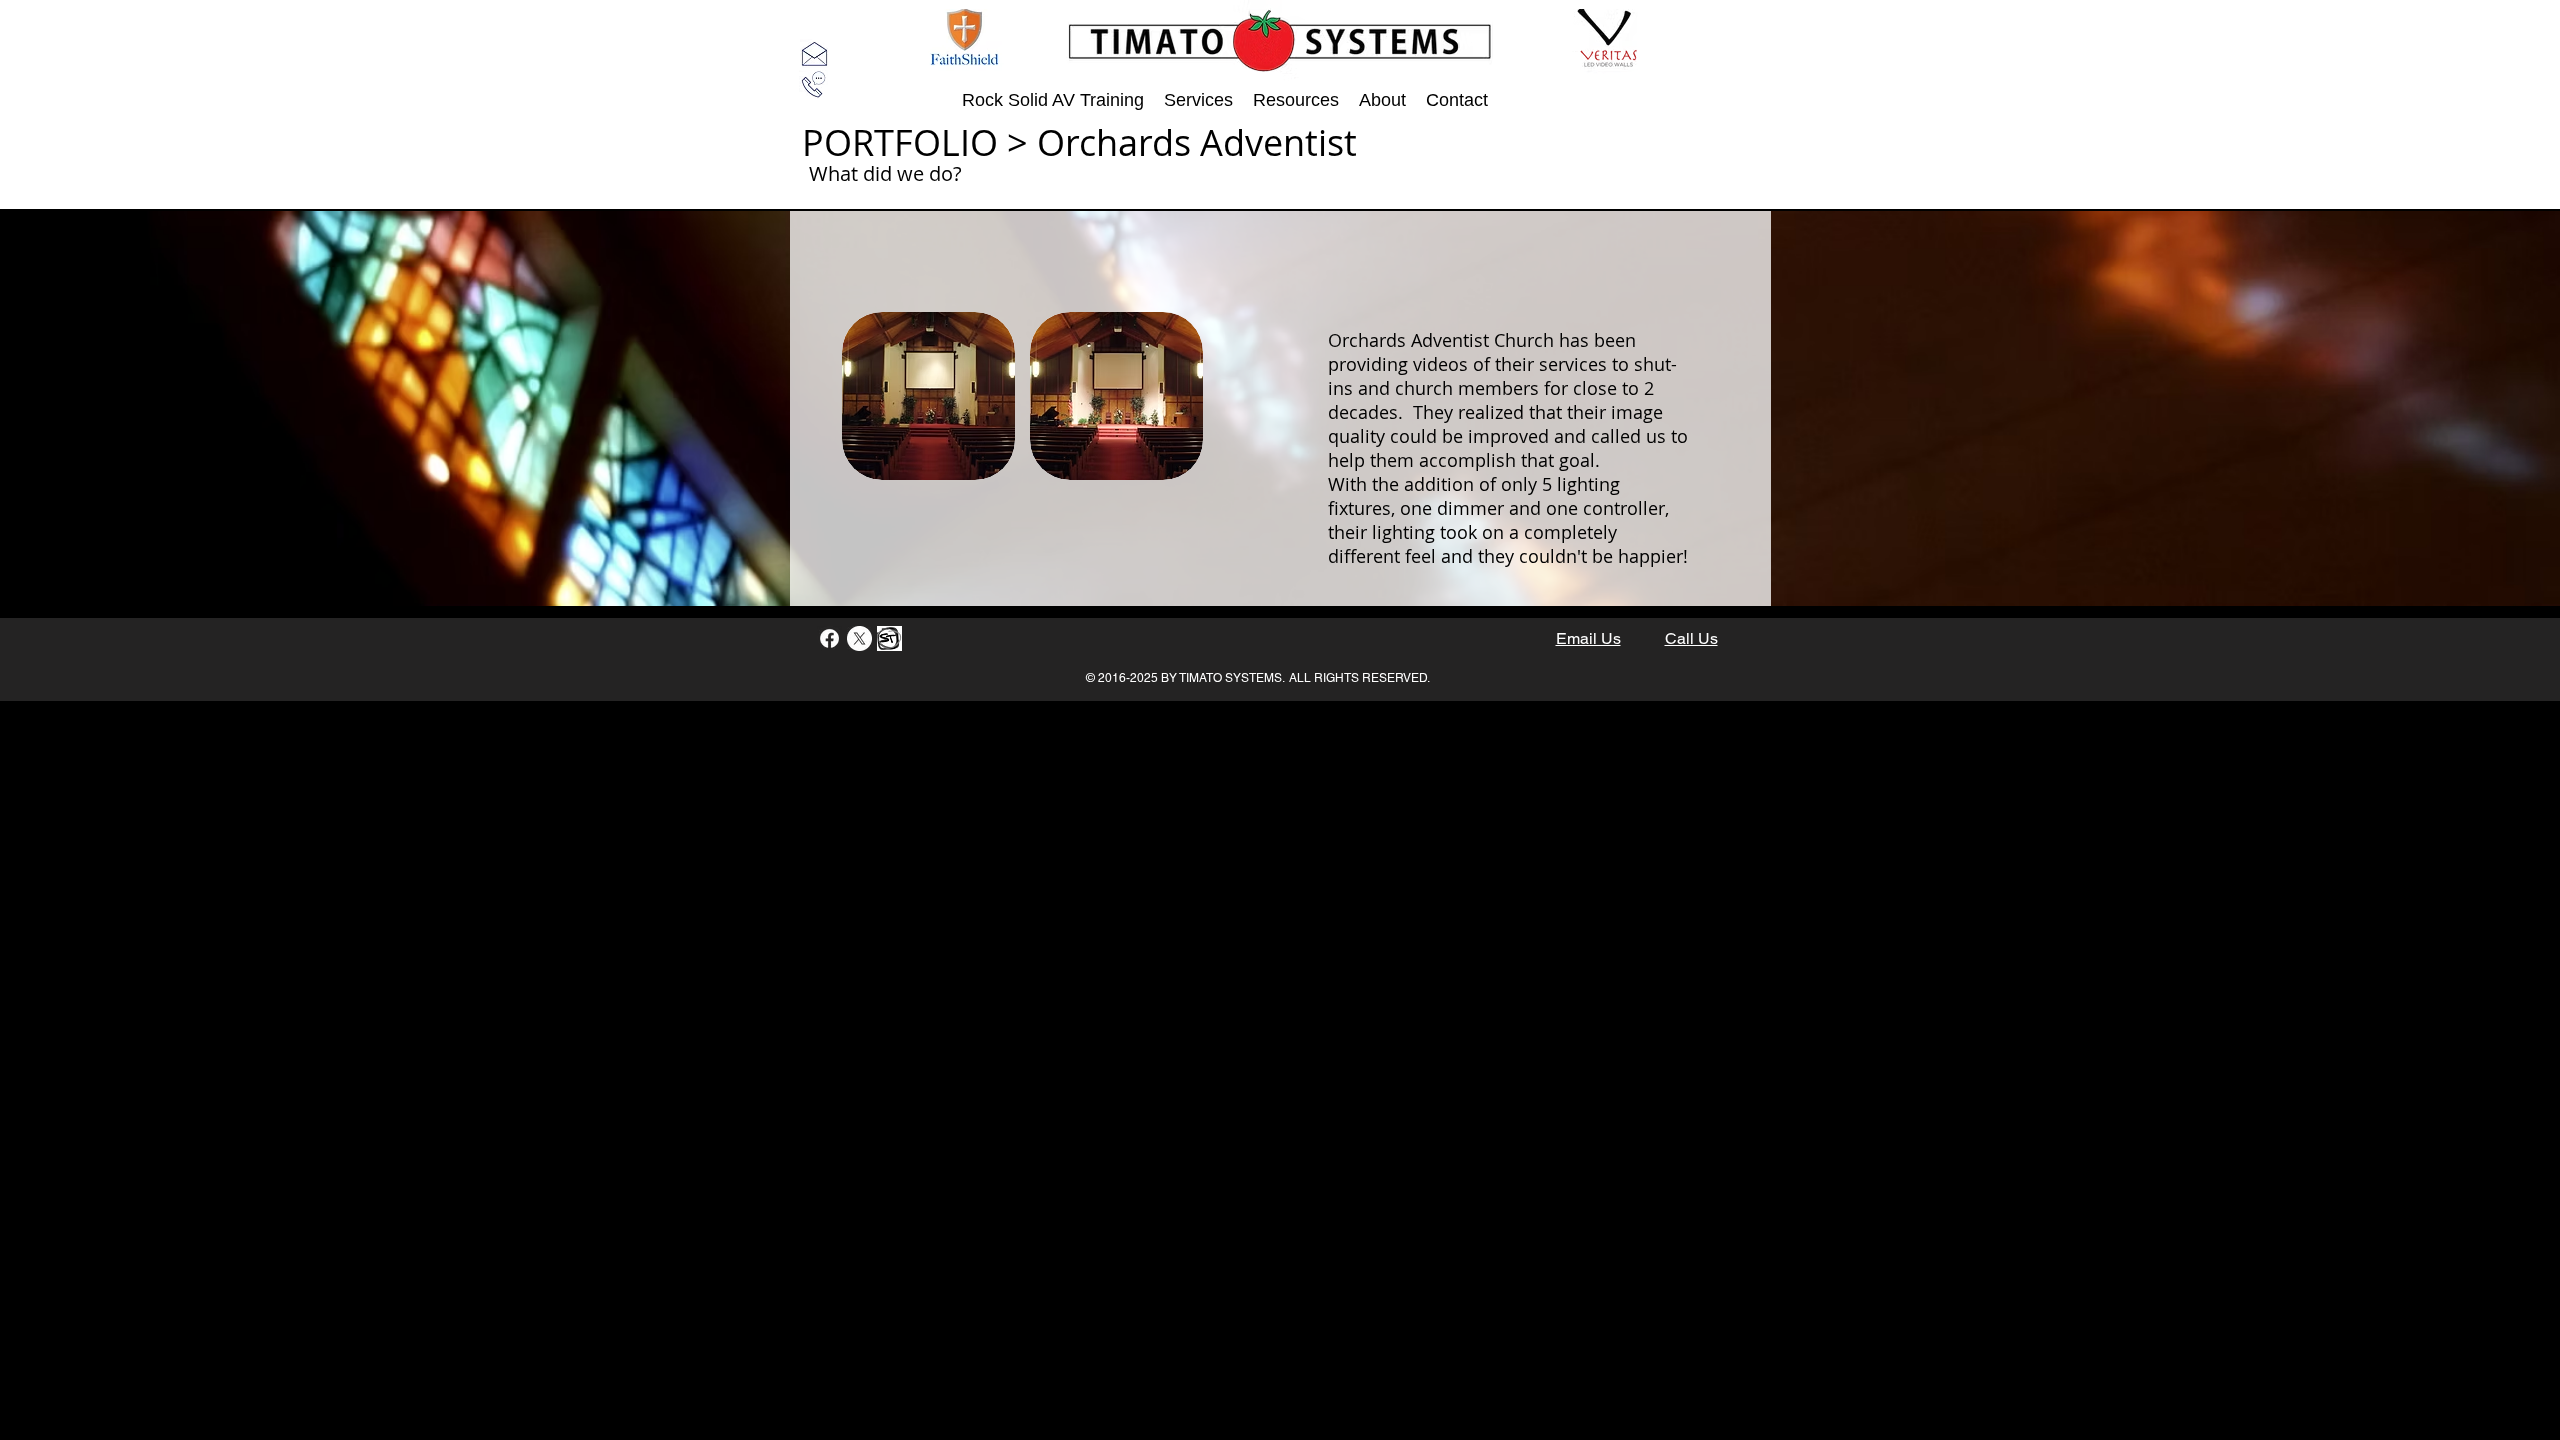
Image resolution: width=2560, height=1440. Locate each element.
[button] (928, 396)
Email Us (1588, 638)
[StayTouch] (889, 638)
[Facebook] (829, 638)
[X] (859, 638)
